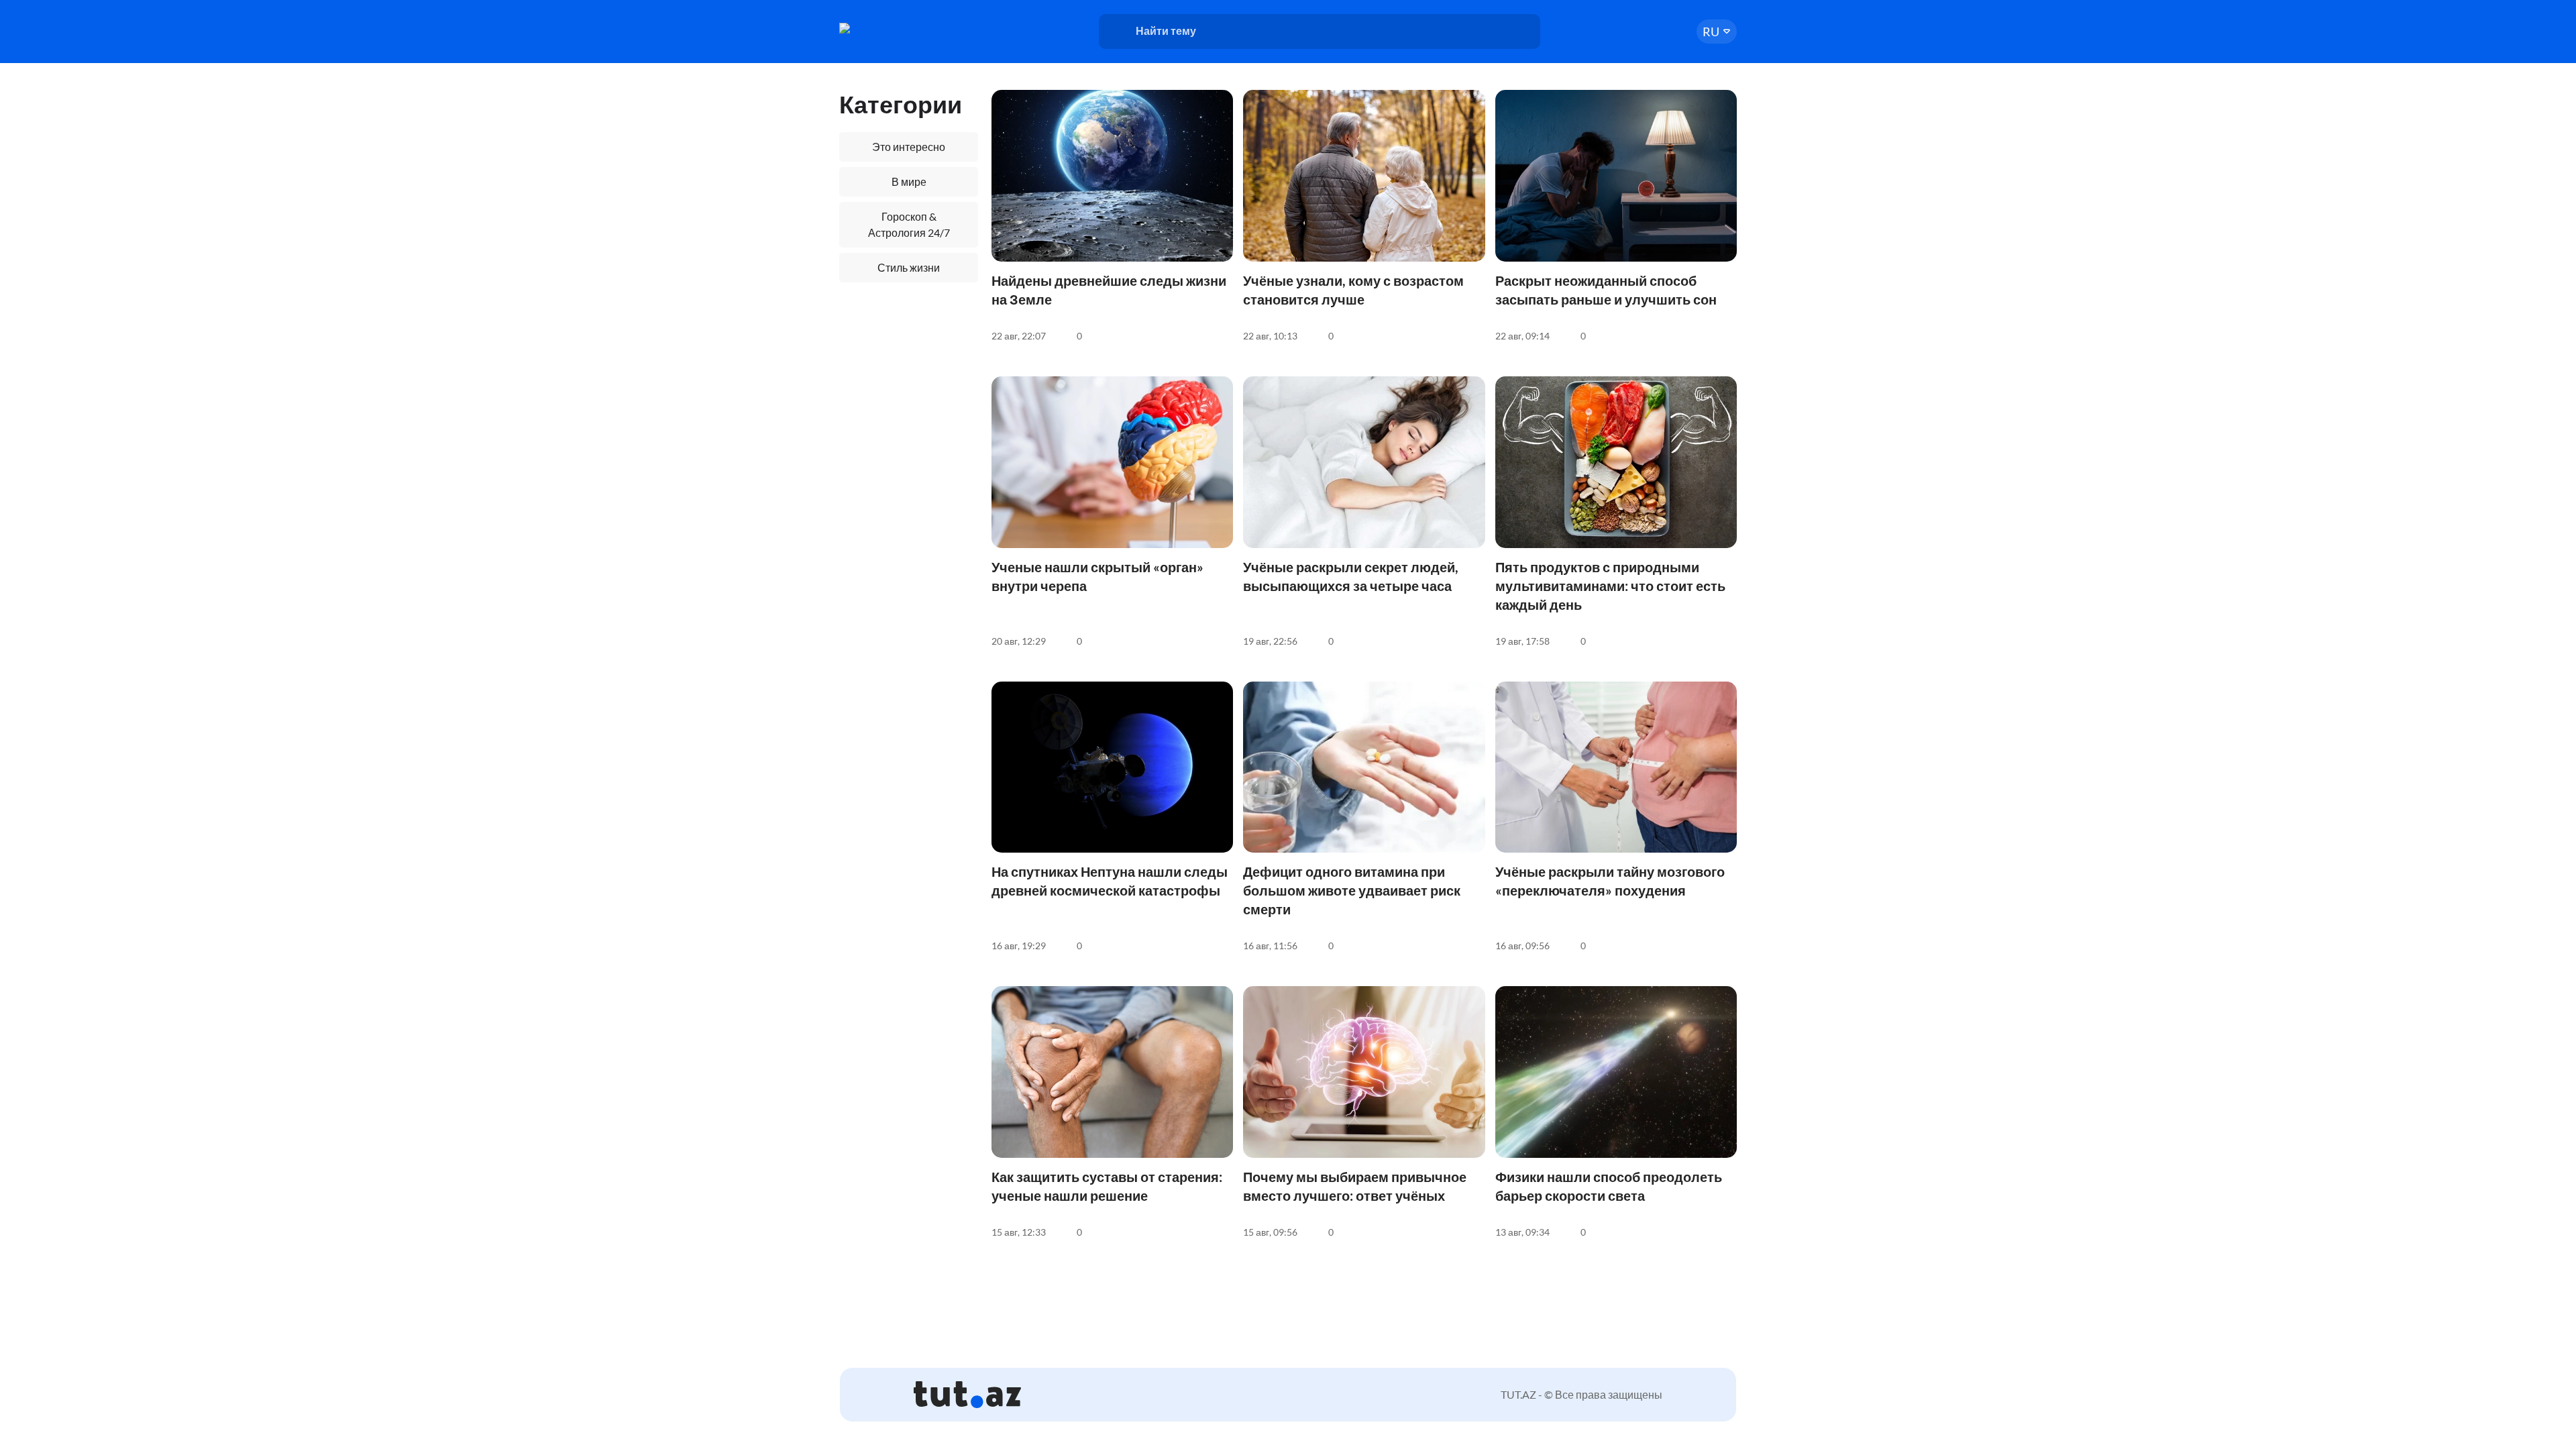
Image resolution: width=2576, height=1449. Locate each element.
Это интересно (909, 147)
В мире (909, 181)
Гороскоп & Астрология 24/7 (909, 224)
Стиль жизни (909, 267)
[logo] (891, 28)
